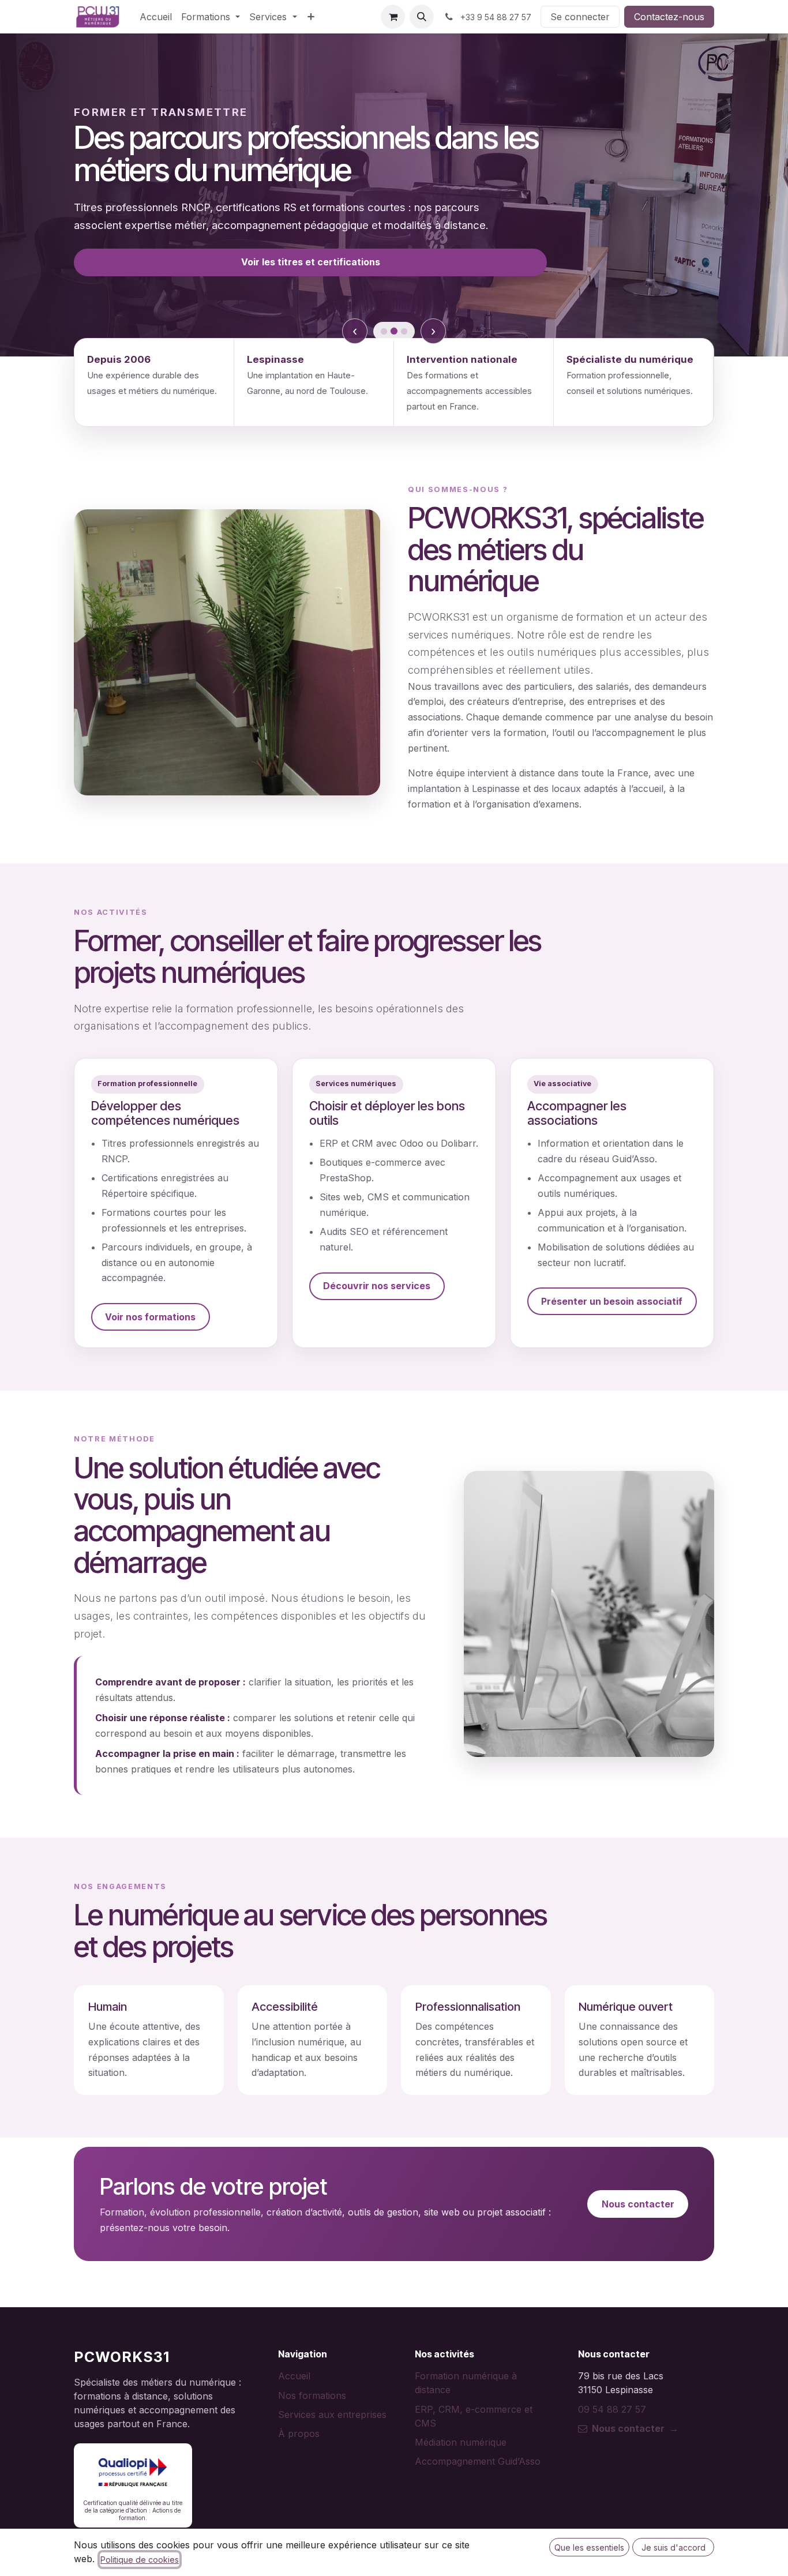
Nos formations (312, 2395)
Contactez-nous (669, 17)
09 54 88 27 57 (612, 2409)
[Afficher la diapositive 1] (384, 331)
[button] (422, 17)
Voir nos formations (150, 1317)
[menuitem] (156, 17)
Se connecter (580, 17)
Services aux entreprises (332, 2414)
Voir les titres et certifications (311, 262)
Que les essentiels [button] (589, 2547)
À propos (299, 2434)
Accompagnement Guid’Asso (478, 2461)
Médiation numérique (461, 2442)
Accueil (294, 2376)
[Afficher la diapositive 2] (394, 331)
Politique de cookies (140, 2560)
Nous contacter (638, 2204)
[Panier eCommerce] (393, 17)
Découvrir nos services (377, 1286)
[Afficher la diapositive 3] (404, 331)
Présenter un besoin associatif (612, 1301)
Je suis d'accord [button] (673, 2547)
